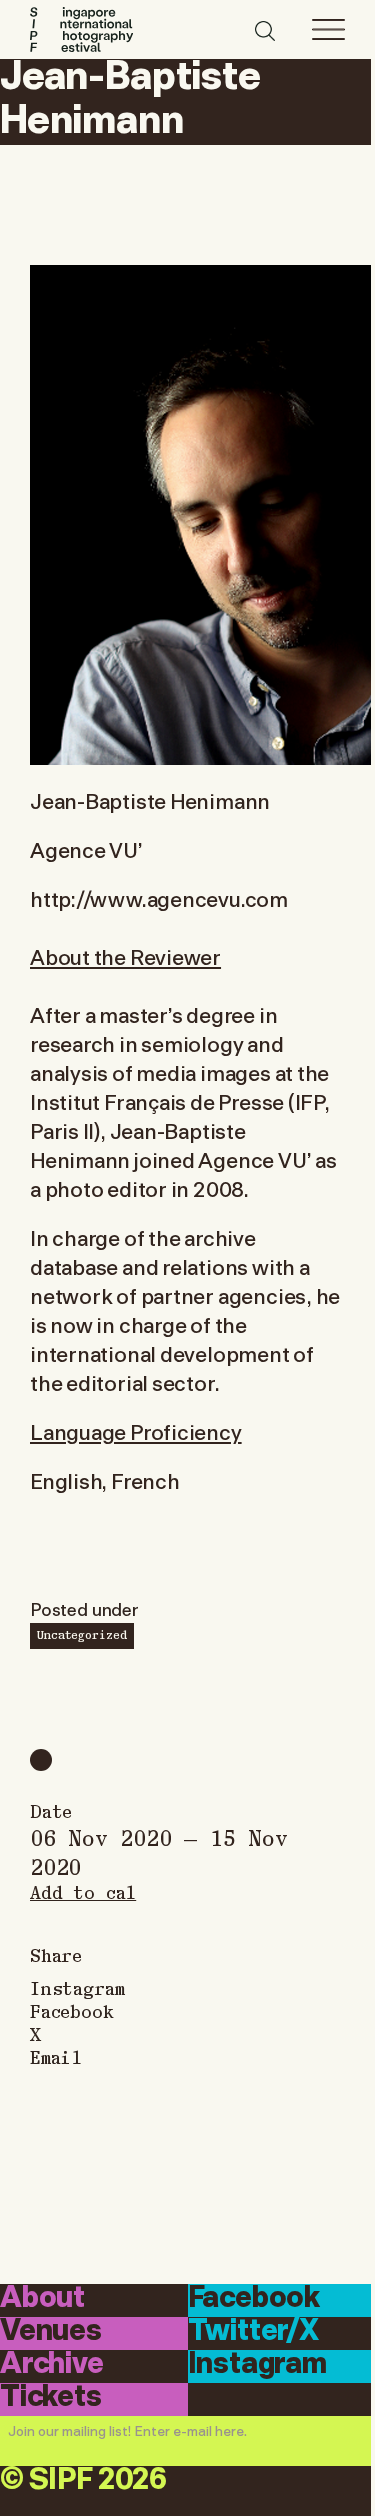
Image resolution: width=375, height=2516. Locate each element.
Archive (52, 2365)
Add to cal (83, 1891)
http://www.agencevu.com (159, 897)
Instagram (77, 1987)
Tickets (51, 2398)
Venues (51, 2332)
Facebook (72, 2010)
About (42, 2299)
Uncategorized (82, 1634)
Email (56, 2056)
